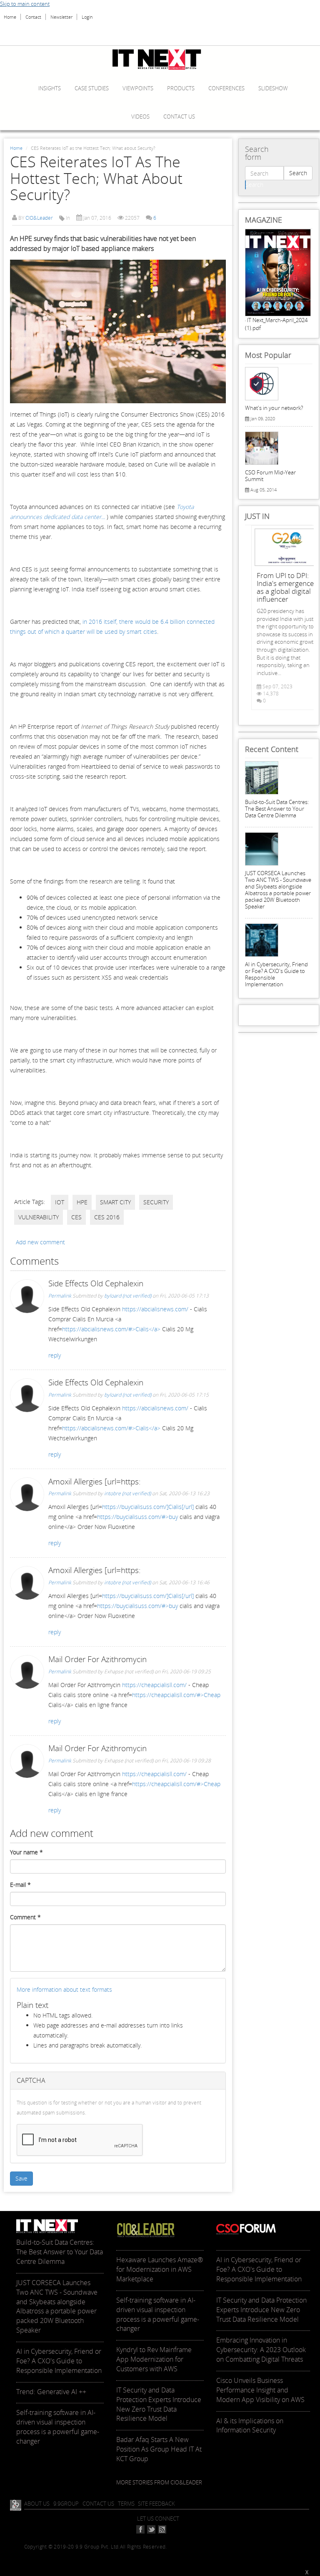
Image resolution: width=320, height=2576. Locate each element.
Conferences (226, 88)
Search (298, 173)
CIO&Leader (39, 218)
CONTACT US (98, 2504)
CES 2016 (107, 1217)
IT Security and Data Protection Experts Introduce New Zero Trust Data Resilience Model (159, 2404)
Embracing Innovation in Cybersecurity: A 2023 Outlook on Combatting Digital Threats (261, 2350)
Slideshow (273, 88)
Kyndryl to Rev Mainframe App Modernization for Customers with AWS (154, 2359)
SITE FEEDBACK (156, 2504)
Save (21, 2178)
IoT (60, 1202)
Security (156, 1202)
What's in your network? (274, 408)
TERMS (126, 2504)
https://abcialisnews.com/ (155, 1309)
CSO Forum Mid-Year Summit (270, 476)
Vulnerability (39, 1217)
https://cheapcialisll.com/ (154, 1685)
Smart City (115, 1202)
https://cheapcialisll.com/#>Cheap (176, 1695)
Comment (25, 1917)
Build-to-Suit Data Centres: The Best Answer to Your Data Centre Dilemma (277, 809)
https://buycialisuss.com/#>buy (137, 1517)
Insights (50, 88)
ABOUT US (37, 2504)
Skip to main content (25, 4)
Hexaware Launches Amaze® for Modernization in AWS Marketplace (160, 2269)
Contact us (179, 117)
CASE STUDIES (92, 88)
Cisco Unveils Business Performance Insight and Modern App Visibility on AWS (260, 2390)
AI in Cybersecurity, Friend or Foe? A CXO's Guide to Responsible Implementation (276, 974)
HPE (82, 1202)
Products (181, 88)
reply (55, 1355)
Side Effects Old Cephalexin (96, 1283)
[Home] (160, 60)
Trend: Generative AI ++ (51, 2392)
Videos (140, 117)
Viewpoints (138, 88)
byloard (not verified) (128, 1296)
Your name (26, 1852)
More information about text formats (64, 1989)
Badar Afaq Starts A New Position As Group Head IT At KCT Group (159, 2449)
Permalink (60, 1296)
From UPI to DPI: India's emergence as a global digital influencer (285, 587)
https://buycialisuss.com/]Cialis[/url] (148, 1507)
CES (76, 1217)
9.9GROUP (66, 2504)
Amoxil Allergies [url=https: (95, 1482)
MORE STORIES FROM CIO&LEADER (159, 2482)
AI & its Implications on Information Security (250, 2426)
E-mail (20, 1885)
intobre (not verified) (127, 1493)
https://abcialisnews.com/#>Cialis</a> (111, 1329)
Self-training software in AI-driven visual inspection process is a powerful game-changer (58, 2427)
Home (10, 17)
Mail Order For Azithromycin (97, 1659)
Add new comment (40, 1242)
